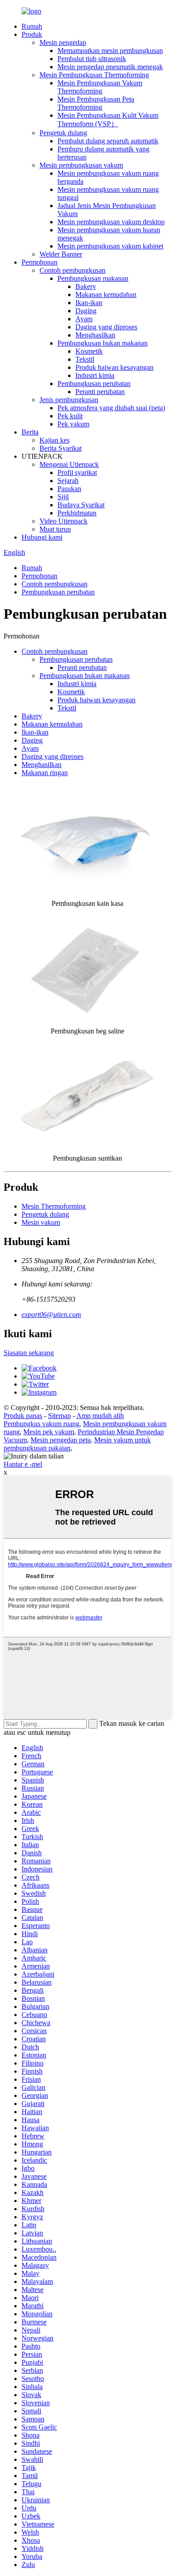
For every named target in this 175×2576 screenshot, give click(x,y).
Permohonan (39, 262)
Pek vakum (73, 424)
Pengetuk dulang (63, 133)
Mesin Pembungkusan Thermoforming (94, 75)
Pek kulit (70, 416)
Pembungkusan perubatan (94, 384)
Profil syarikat (77, 472)
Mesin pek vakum (49, 1432)
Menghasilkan (95, 335)
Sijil (63, 497)
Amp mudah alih (100, 1416)
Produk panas (23, 1416)
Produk (32, 34)
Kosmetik (89, 351)
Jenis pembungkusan (69, 400)
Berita (30, 432)
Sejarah (68, 481)
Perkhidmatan (77, 513)
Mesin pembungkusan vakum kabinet (110, 246)
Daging (86, 311)
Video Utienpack (63, 521)
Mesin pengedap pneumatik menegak (110, 67)
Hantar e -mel (23, 1464)
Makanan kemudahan (106, 295)
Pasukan (69, 489)
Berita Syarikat (61, 448)
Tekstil (85, 359)
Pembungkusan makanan (93, 278)
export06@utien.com (51, 1315)
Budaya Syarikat (81, 505)
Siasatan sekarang (29, 1353)
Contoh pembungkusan (72, 270)
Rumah (32, 26)
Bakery (86, 286)
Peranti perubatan (100, 392)
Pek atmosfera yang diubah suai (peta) (111, 408)
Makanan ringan (45, 773)
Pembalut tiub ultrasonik (92, 59)
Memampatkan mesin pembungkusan (110, 51)
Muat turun (55, 529)
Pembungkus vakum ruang (42, 1424)
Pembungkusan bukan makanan (103, 343)
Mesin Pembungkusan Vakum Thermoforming (100, 87)
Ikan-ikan (89, 303)
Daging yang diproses (106, 327)
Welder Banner (61, 254)
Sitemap (59, 1416)
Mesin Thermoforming (54, 1206)
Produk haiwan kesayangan (114, 367)
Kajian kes (55, 440)
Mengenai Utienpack (69, 464)
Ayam (84, 319)
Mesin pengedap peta (61, 1440)
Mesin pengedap (63, 42)
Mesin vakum (41, 1222)
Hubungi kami (42, 537)
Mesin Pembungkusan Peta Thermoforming (96, 103)
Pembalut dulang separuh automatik (108, 141)
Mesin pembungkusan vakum (81, 165)
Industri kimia (95, 375)
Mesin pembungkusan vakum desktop (111, 222)
